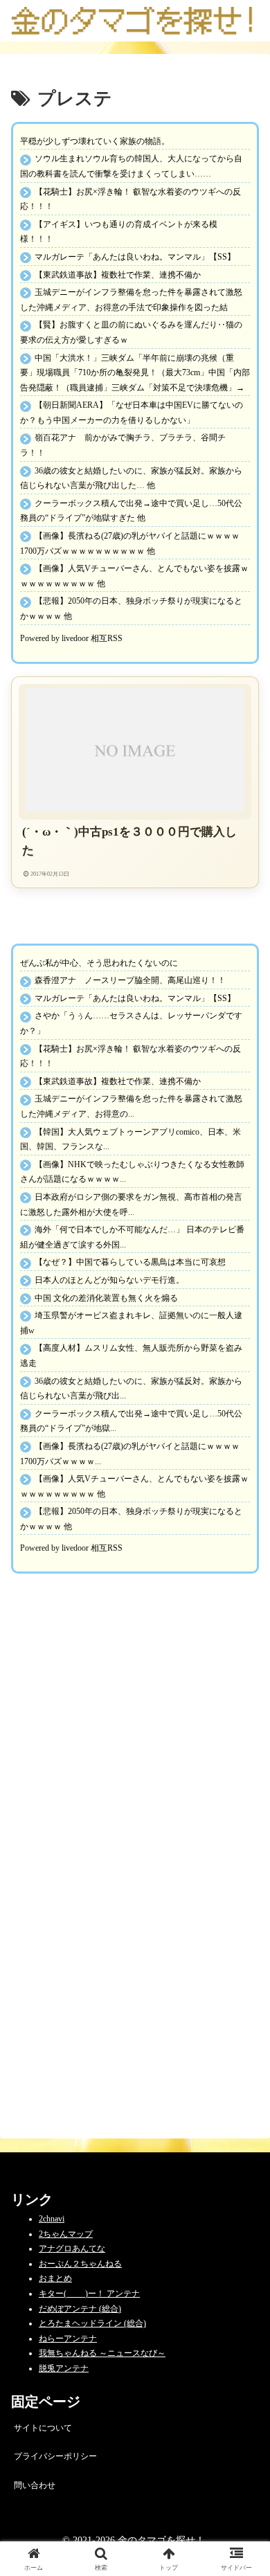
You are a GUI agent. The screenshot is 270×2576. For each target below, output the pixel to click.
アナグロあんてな (72, 2249)
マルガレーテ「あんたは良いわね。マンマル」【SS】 (135, 257)
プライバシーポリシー (55, 2456)
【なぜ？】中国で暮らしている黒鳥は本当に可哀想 (130, 1262)
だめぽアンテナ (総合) (80, 2309)
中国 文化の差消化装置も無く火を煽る (106, 1298)
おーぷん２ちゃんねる (80, 2264)
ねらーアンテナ (68, 2339)
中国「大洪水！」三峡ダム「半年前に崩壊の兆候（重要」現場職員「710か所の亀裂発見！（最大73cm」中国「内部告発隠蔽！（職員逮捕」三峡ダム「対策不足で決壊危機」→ (135, 373)
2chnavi (52, 2219)
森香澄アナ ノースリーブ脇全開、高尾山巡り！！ (130, 980)
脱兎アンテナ (64, 2368)
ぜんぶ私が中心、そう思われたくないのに (99, 963)
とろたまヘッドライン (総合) (92, 2323)
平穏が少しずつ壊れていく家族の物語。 (95, 141)
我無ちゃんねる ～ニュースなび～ (102, 2353)
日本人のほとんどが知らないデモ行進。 (109, 1280)
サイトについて (43, 2428)
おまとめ (55, 2278)
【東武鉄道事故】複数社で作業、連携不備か (118, 275)
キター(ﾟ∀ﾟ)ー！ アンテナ (89, 2294)
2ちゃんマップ (66, 2234)
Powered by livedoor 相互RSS (71, 638)
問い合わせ (35, 2485)
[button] (243, 1863)
